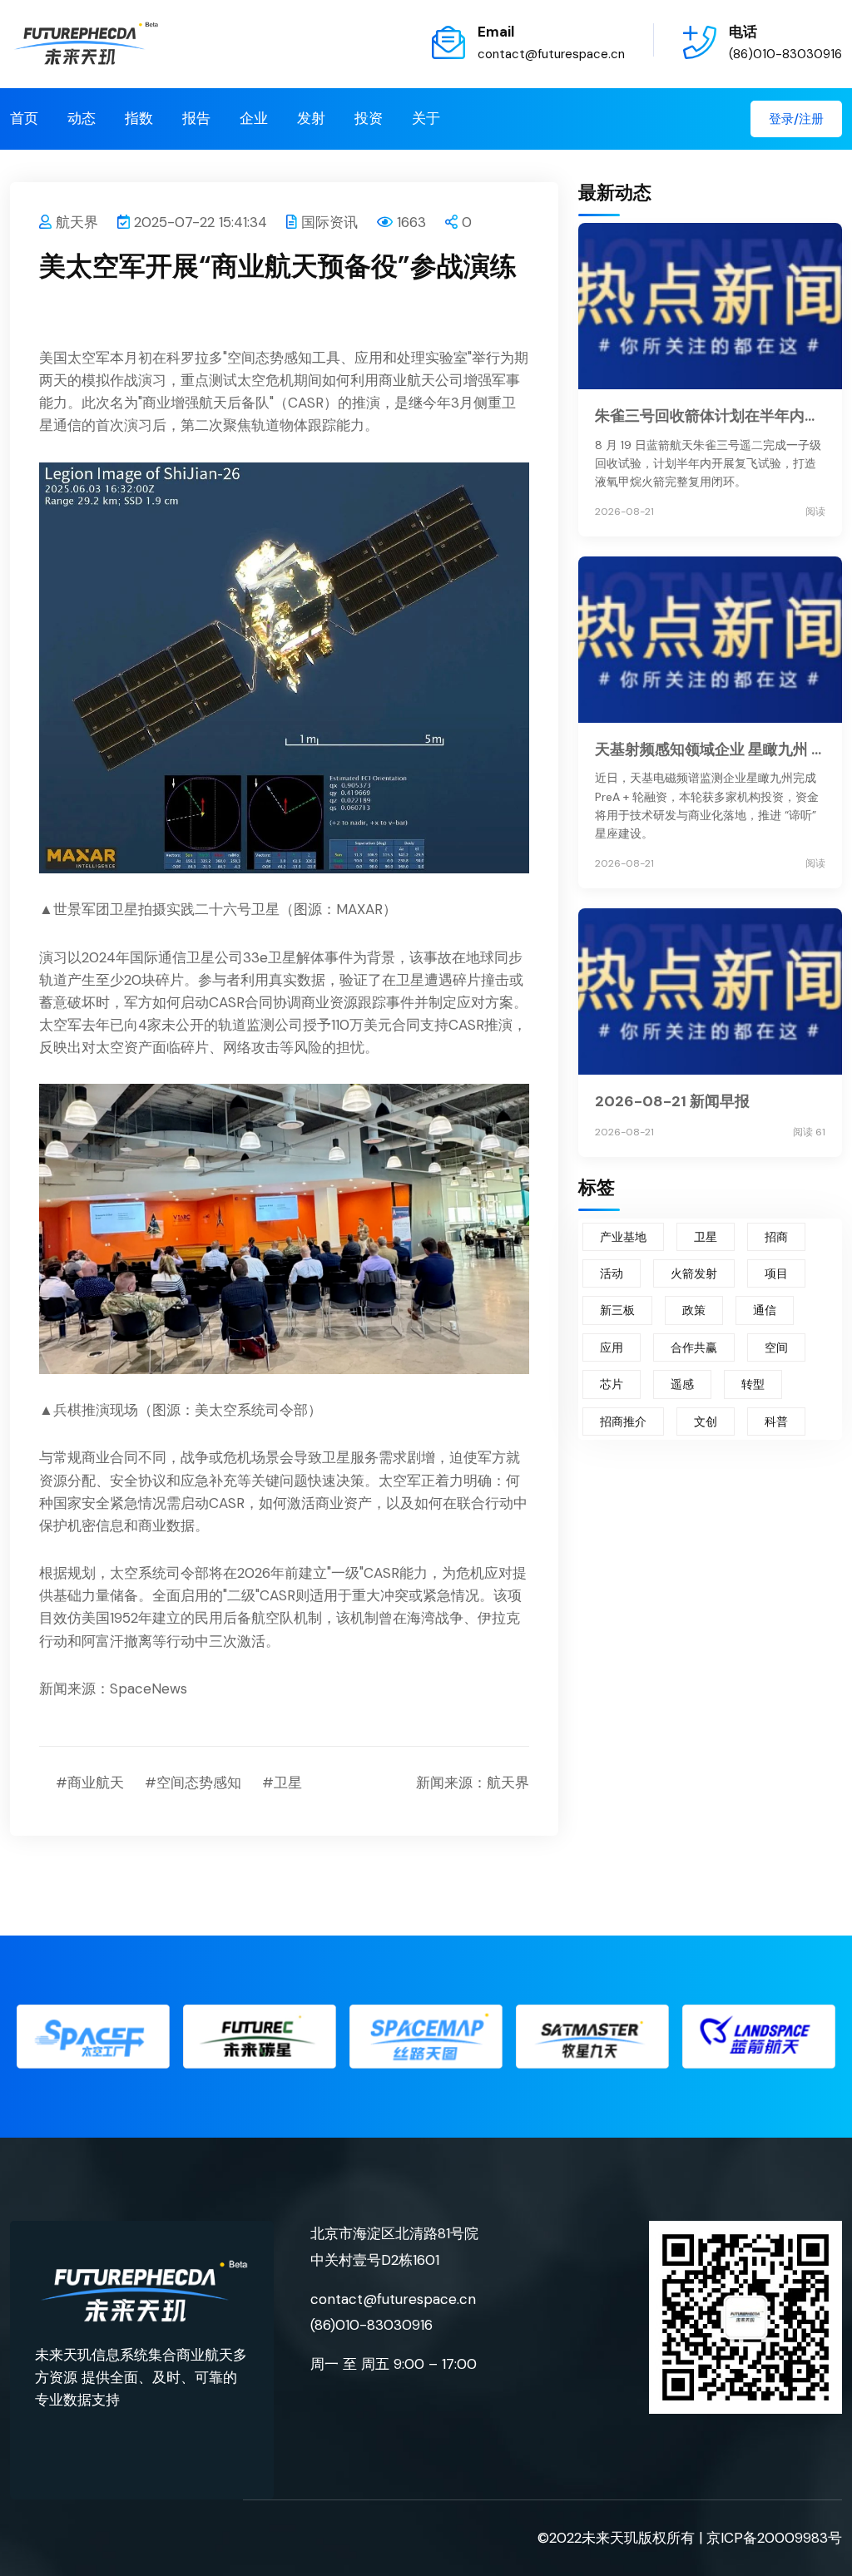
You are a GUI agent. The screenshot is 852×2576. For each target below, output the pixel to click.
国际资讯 (329, 222)
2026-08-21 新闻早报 (672, 1101)
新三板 (617, 1310)
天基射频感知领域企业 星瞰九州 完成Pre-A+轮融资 (710, 749)
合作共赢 (694, 1347)
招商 (776, 1237)
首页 (24, 118)
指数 (139, 118)
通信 (765, 1310)
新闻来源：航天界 (473, 1782)
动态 (82, 118)
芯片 (612, 1384)
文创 (706, 1421)
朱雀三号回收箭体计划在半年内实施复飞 (710, 416)
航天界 (77, 222)
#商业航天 (90, 1782)
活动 (612, 1273)
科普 (776, 1421)
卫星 (706, 1237)
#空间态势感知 (193, 1782)
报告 (196, 118)
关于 (426, 118)
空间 (776, 1347)
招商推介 (623, 1421)
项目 (776, 1273)
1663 (411, 222)
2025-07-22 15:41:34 (201, 222)
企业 (254, 118)
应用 (612, 1347)
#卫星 (282, 1782)
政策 (694, 1310)
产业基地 (623, 1237)
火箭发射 (694, 1273)
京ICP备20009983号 (774, 2538)
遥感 (682, 1384)
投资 (369, 118)
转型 (753, 1384)
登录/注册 (796, 119)
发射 (311, 118)
